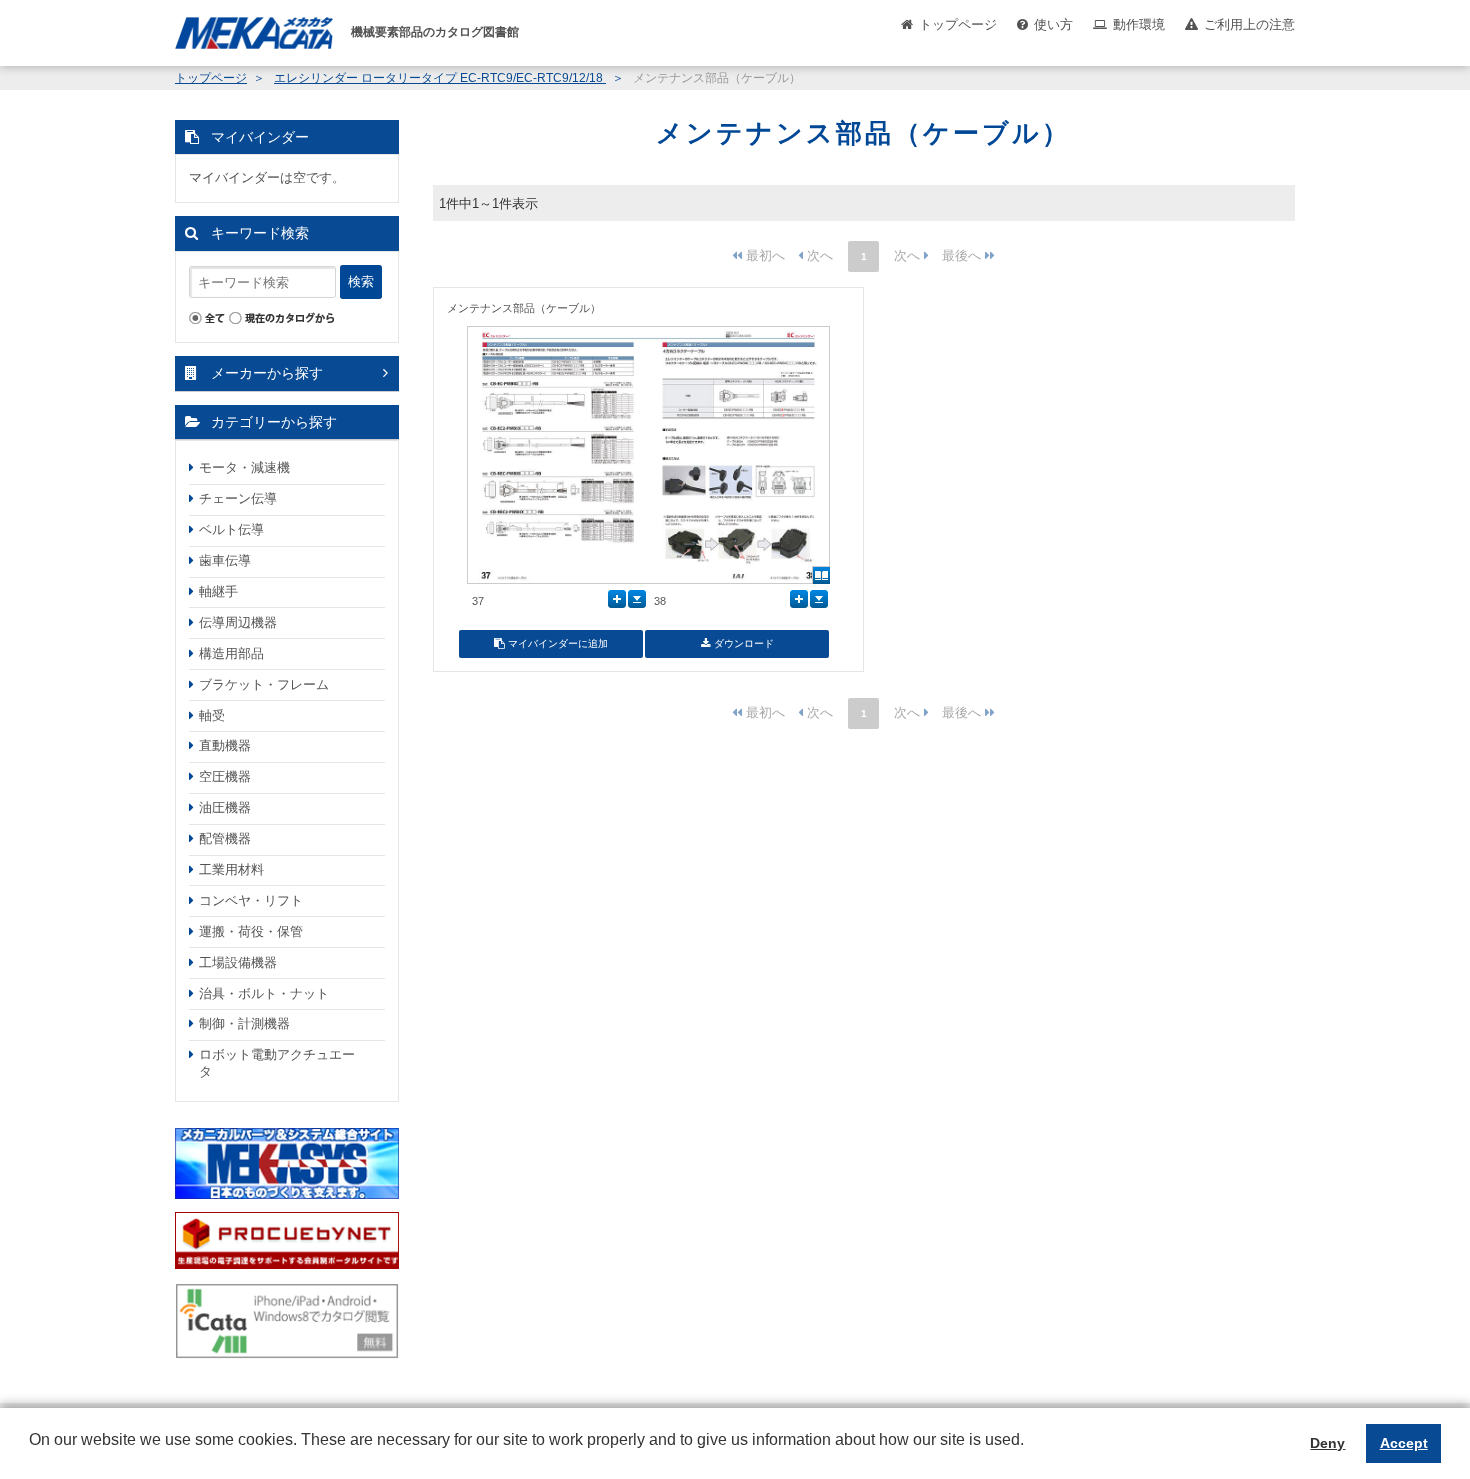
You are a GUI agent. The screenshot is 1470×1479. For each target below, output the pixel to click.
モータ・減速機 (244, 467)
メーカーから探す (267, 373)
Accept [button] (1404, 1443)
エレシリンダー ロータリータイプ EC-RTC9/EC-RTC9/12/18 (440, 78)
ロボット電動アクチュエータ (277, 1063)
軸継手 (218, 591)
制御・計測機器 (244, 1023)
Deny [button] (1327, 1443)
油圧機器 (225, 807)
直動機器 (225, 745)
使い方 (1053, 24)
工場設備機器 (238, 962)
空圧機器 (225, 776)
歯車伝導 (225, 560)
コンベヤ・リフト (251, 900)
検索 (361, 281)
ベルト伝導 (231, 529)
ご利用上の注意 (1249, 24)
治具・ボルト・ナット (264, 993)
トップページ (958, 24)
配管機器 (225, 838)
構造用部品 (231, 653)
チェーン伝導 (238, 498)
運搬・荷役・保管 (251, 931)
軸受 (212, 715)
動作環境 (1139, 24)
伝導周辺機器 (238, 622)
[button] (32, 1455)
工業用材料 (231, 869)
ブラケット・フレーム (264, 684)
